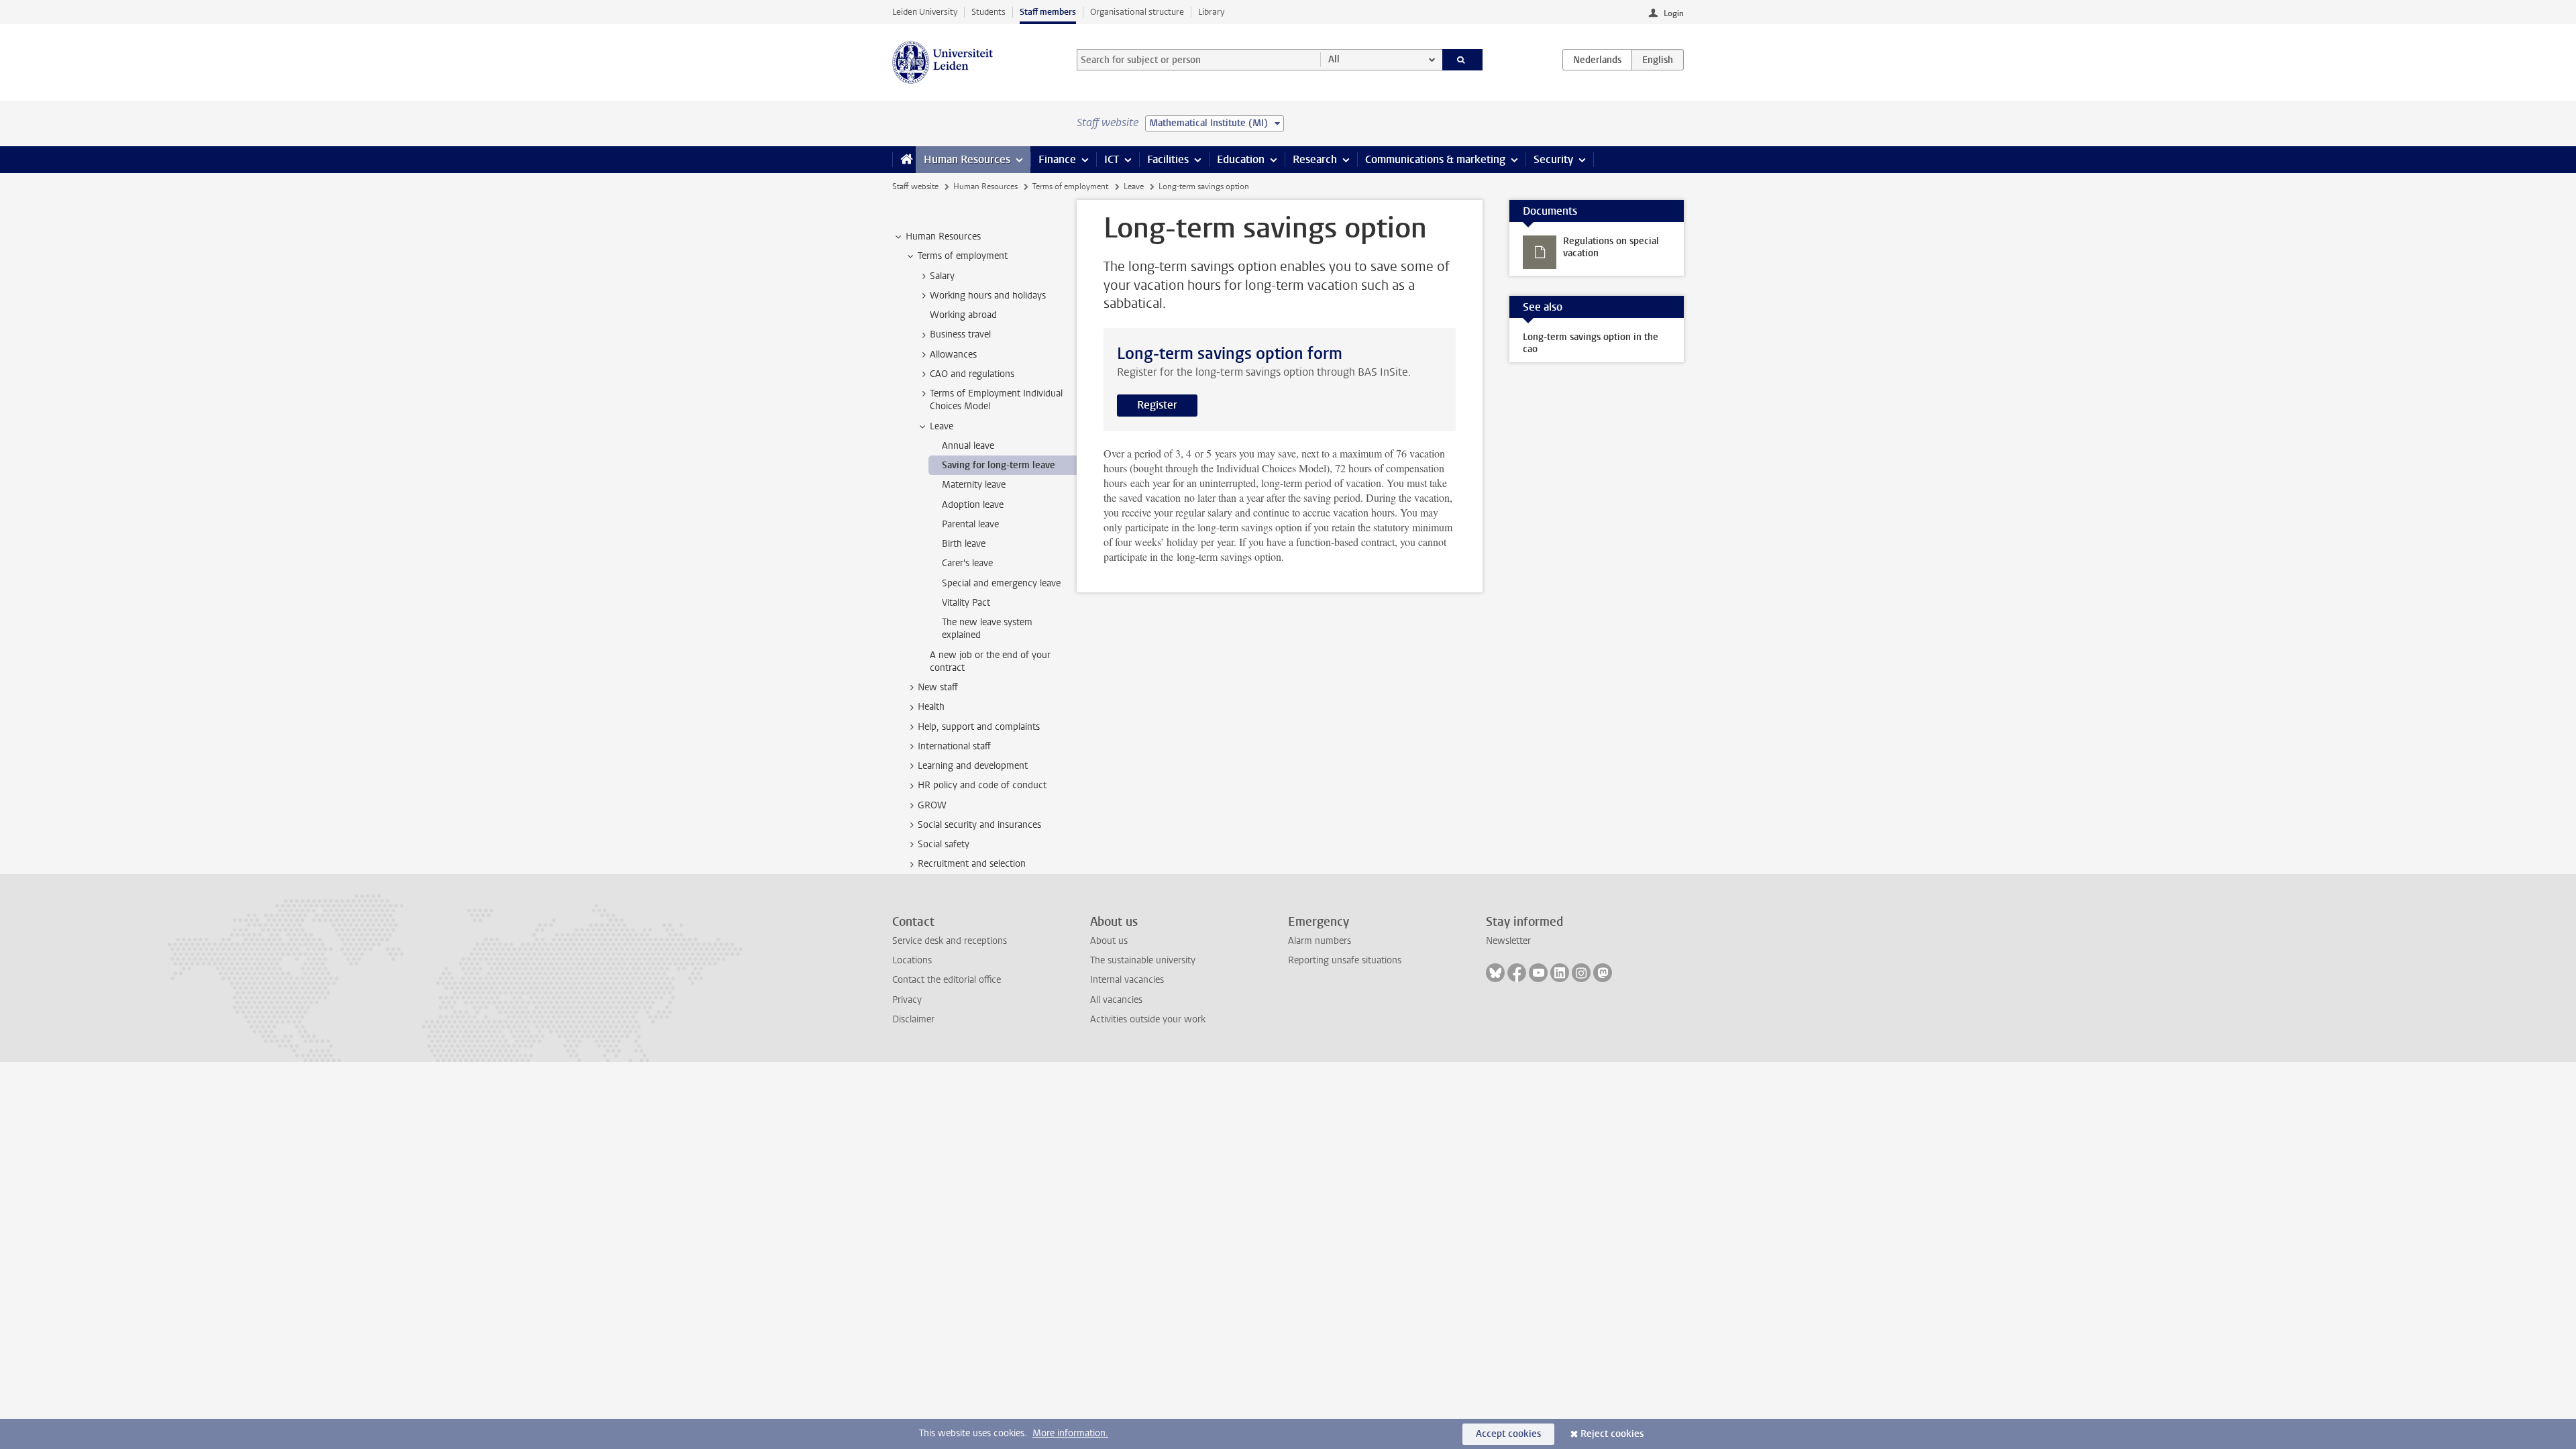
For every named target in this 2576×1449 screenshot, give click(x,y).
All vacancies (1116, 1000)
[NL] (1597, 60)
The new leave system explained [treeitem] (987, 629)
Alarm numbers (1320, 941)
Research (1315, 159)
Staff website (915, 186)
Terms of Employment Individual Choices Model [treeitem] (996, 400)
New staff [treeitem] (938, 687)
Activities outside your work (1148, 1019)
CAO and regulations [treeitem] (972, 374)
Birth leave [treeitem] (964, 544)
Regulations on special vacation (1611, 247)
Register (1157, 405)
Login (1674, 13)
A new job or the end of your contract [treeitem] (990, 661)
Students (988, 12)
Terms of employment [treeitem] (963, 256)
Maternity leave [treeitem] (974, 485)
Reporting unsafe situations (1345, 960)
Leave (1134, 186)
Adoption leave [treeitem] (973, 505)
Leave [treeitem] (942, 426)
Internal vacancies (1127, 980)
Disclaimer (913, 1019)
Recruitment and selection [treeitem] (972, 864)
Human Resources (967, 159)
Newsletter (1508, 941)
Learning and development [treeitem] (973, 766)
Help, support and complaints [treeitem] (979, 727)
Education (1241, 159)
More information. (1070, 1433)
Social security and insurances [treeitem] (979, 825)
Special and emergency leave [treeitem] (1001, 583)
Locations (912, 960)
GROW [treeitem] (932, 805)
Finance (1057, 159)
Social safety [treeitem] (944, 844)
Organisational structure (1137, 12)
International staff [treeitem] (954, 746)
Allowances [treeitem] (953, 355)
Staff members (1048, 12)
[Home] (904, 160)
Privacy (907, 1000)
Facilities (1168, 159)
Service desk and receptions (950, 941)
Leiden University (925, 12)
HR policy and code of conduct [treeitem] (982, 785)
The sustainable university (1143, 960)
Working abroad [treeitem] (963, 315)
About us (1109, 941)
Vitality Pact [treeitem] (966, 603)
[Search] (1463, 60)
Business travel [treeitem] (960, 334)
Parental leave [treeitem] (970, 524)
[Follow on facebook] (1517, 973)
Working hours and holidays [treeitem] (988, 296)
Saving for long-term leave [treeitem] (999, 465)
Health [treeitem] (931, 707)
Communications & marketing (1435, 159)
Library (1211, 12)
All (1334, 59)
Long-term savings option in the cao (1591, 343)
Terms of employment (1070, 186)
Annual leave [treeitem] (968, 446)
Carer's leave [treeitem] (967, 563)
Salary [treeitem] (942, 276)
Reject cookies (1612, 1434)
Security (1553, 159)
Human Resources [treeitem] (943, 236)
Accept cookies (1508, 1434)
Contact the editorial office (947, 980)
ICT (1112, 159)
